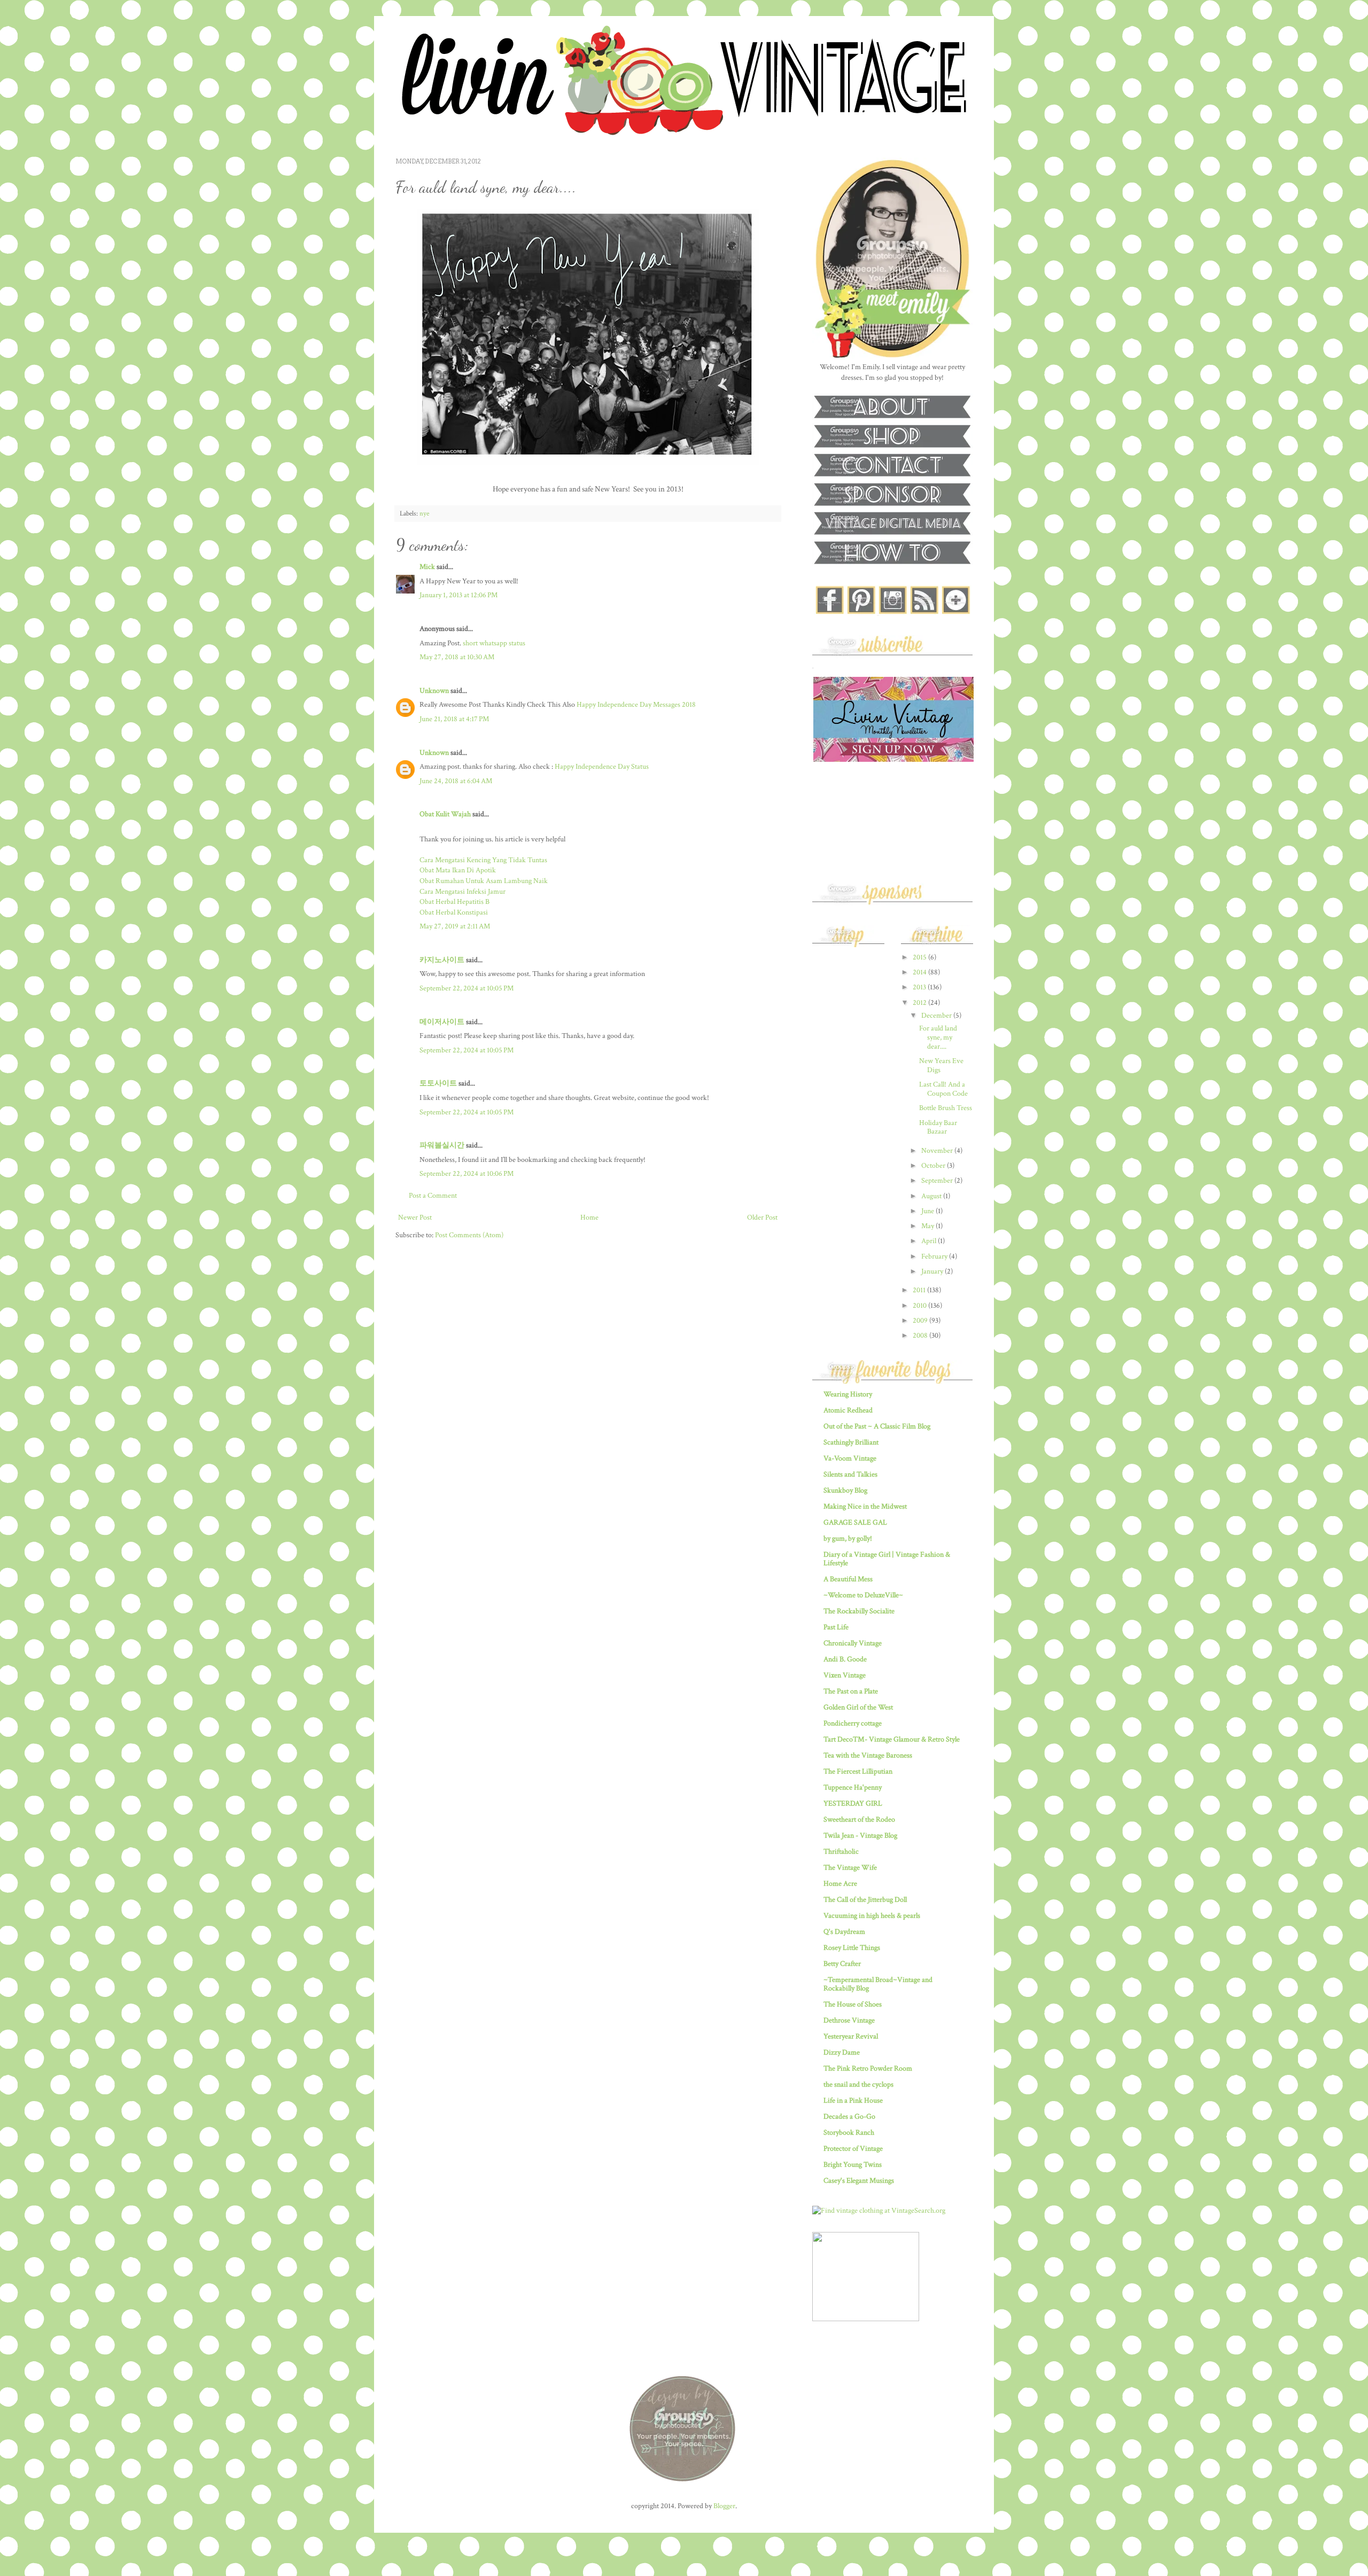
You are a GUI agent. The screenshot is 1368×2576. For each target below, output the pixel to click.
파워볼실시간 (442, 1145)
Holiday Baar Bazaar (938, 1127)
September (938, 1181)
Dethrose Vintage (849, 2020)
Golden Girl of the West (858, 1707)
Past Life (836, 1627)
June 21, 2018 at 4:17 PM (454, 719)
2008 (921, 1336)
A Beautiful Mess (848, 1579)
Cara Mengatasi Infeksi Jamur (463, 892)
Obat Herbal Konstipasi (454, 912)
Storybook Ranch (849, 2133)
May (928, 1226)
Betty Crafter (842, 1964)
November (938, 1151)
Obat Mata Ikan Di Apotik (458, 870)
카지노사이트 (442, 960)
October (934, 1166)
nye (424, 513)
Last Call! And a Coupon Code (943, 1089)
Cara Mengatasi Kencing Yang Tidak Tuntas (483, 860)
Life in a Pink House (853, 2101)
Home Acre (840, 1884)
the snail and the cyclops (858, 2085)
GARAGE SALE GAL (855, 1523)
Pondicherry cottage (853, 1723)
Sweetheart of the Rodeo (859, 1820)
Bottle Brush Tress (946, 1108)
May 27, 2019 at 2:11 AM (455, 926)
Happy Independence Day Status (602, 767)
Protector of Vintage (853, 2149)
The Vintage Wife (850, 1868)
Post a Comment (433, 1196)
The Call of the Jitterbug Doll (865, 1900)
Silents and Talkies (850, 1474)
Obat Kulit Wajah (445, 814)
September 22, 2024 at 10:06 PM (467, 1174)
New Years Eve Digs (941, 1065)
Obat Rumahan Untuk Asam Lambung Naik (484, 881)
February (935, 1256)
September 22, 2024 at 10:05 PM (467, 988)
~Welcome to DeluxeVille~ (863, 1595)
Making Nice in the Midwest (865, 1506)
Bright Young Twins (853, 2165)
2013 (920, 987)
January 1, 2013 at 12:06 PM (458, 595)
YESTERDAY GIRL (853, 1804)
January (933, 1271)
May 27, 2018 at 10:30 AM (457, 657)
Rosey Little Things (852, 1948)
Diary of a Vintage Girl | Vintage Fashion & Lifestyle (887, 1559)
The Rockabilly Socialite (859, 1611)
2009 (921, 1321)
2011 (920, 1290)
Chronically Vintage (853, 1643)
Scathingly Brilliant (851, 1442)
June (928, 1211)
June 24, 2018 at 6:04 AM (456, 781)
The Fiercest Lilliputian (858, 1771)
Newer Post (415, 1217)
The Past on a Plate (851, 1691)
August (932, 1196)
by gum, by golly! (848, 1539)
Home (589, 1217)
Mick (427, 567)
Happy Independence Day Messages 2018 (636, 705)
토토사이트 (438, 1083)
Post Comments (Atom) (469, 1235)
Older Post (762, 1217)
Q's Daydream (844, 1932)
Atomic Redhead (848, 1410)
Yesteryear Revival (851, 2036)
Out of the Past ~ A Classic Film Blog (877, 1426)
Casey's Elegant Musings (859, 2181)
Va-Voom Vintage (850, 1458)
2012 (920, 1003)
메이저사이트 (442, 1022)
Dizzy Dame (842, 2052)
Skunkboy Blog (845, 1490)
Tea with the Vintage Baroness (868, 1755)
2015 (920, 957)
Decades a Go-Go (849, 2117)
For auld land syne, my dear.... (938, 1037)
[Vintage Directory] (866, 2319)
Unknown (434, 691)
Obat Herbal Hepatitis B (454, 902)
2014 (920, 972)
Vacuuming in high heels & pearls (872, 1916)
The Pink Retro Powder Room (868, 2068)
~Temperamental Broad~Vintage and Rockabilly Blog (878, 1984)
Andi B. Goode (845, 1659)
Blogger (724, 2506)
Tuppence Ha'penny (853, 1787)
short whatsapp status (494, 643)
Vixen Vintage (845, 1675)
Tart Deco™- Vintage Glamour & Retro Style (892, 1739)
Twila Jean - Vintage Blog (860, 1836)
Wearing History (848, 1394)
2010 (920, 1306)
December (937, 1016)
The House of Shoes (853, 2004)
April (930, 1241)
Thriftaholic (841, 1852)
